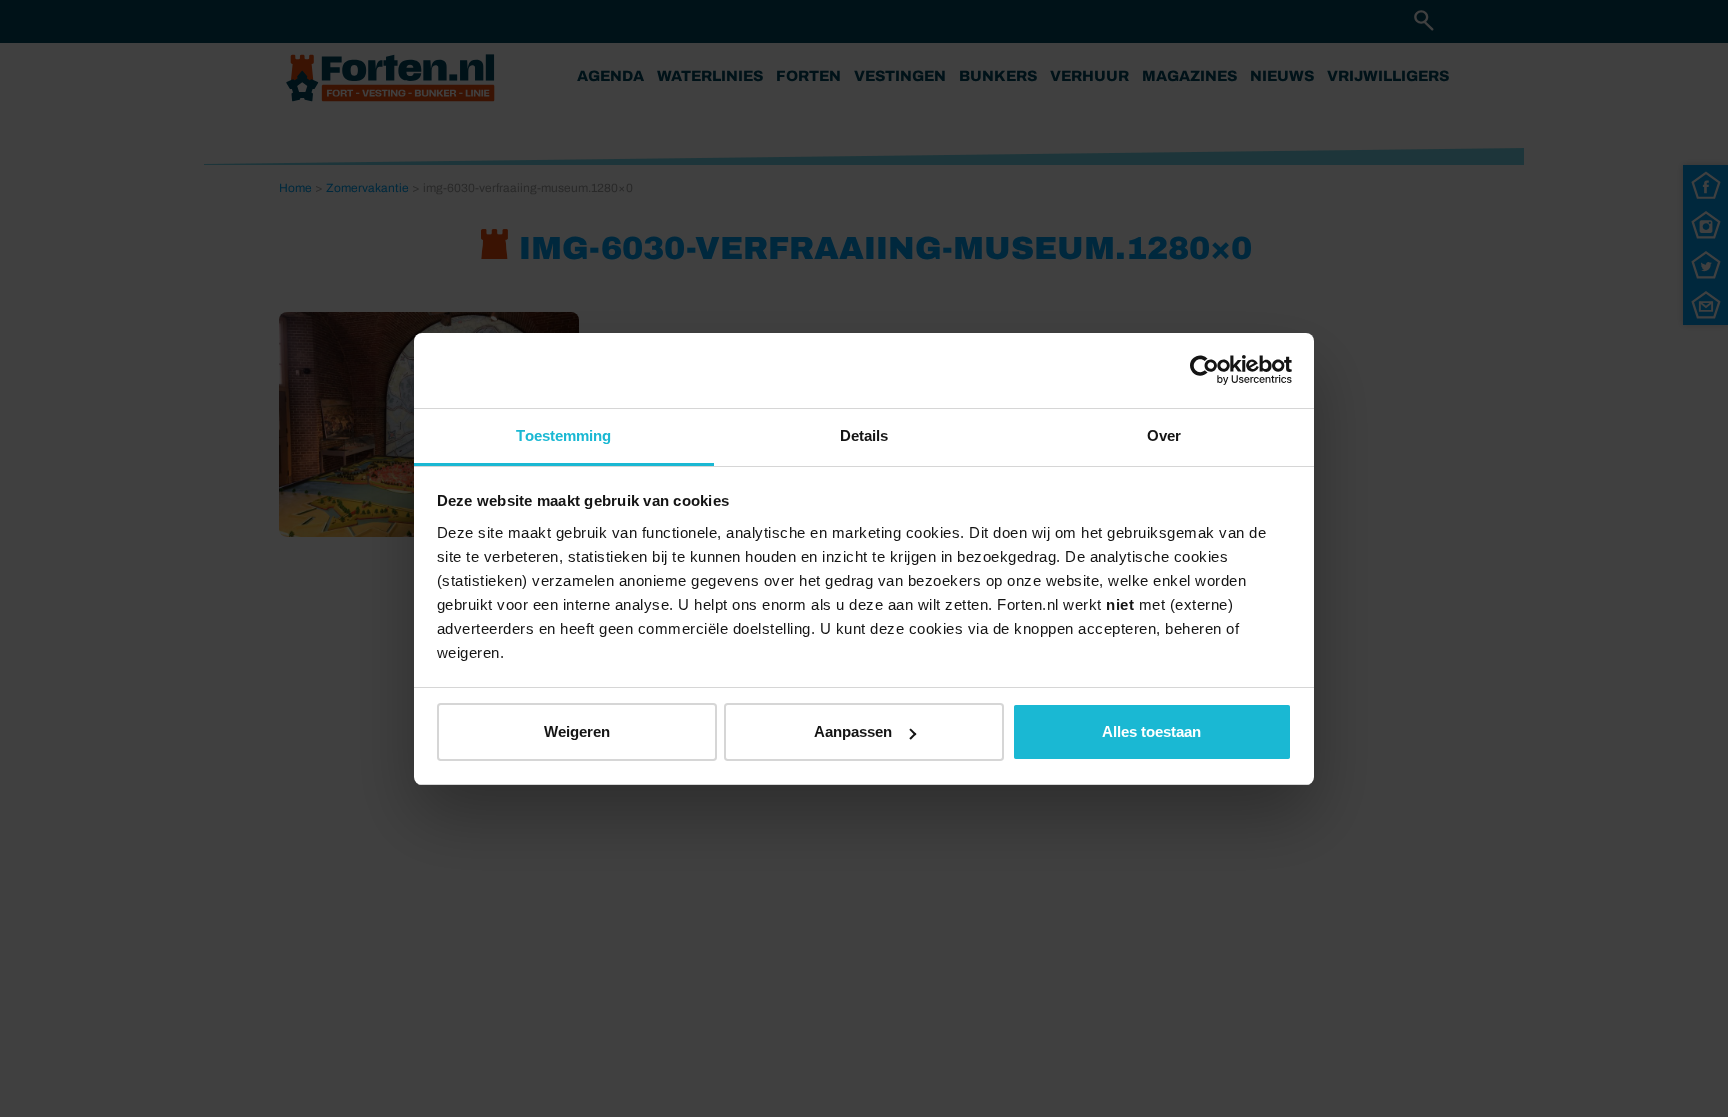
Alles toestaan (1151, 731)
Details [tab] (864, 435)
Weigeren (577, 731)
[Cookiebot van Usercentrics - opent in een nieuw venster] (1204, 370)
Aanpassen (853, 731)
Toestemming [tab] (563, 435)
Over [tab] (1164, 435)
